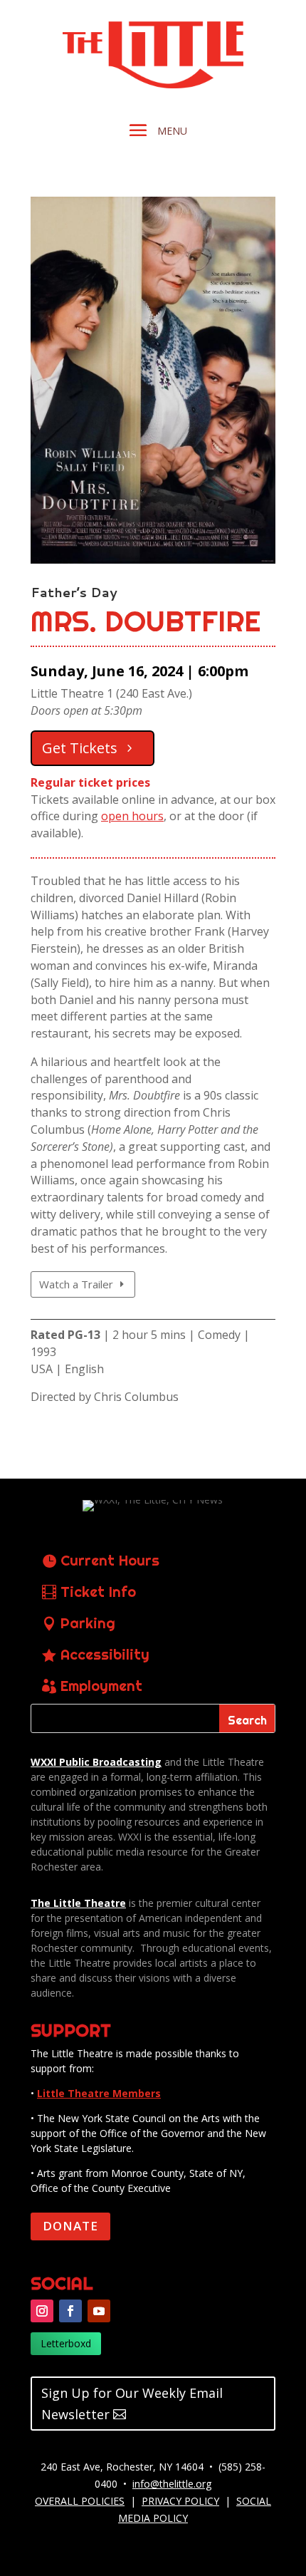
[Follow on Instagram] (42, 2311)
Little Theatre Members (99, 2093)
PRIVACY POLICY (180, 2501)
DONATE (70, 2226)
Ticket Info (98, 1592)
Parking (88, 1623)
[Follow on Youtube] (99, 2311)
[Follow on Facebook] (70, 2311)
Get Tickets (80, 748)
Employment (101, 1686)
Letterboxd (66, 2343)
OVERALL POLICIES (80, 2501)
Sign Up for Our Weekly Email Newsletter (132, 2404)
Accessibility (105, 1654)
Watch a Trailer (76, 1284)
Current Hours (110, 1560)
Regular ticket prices (90, 782)
